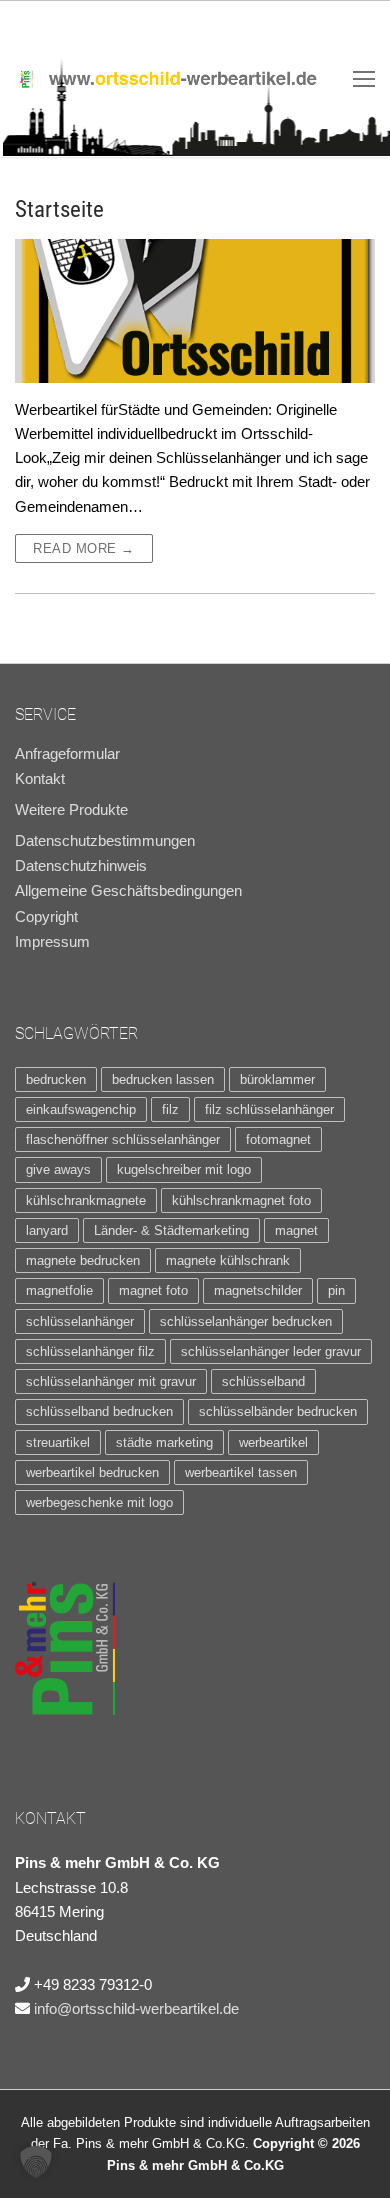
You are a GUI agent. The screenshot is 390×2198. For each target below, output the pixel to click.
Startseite (59, 209)
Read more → (84, 548)
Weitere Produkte (71, 809)
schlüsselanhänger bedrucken (246, 1321)
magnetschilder (258, 1290)
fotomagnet (278, 1139)
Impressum (52, 942)
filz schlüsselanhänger (269, 1109)
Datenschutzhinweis (81, 866)
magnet (296, 1230)
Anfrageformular (67, 754)
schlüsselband (263, 1381)
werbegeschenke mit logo (99, 1502)
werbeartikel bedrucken (92, 1472)
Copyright (46, 917)
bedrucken (56, 1079)
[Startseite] (195, 311)
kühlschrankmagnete (86, 1200)
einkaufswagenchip (81, 1109)
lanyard (47, 1230)
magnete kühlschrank (228, 1260)
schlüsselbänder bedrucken (278, 1411)
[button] (36, 2162)
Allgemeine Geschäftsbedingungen (128, 891)
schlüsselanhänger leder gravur (271, 1351)
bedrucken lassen (163, 1079)
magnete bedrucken (83, 1260)
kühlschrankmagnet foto (241, 1200)
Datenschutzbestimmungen (105, 841)
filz (170, 1109)
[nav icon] (364, 78)
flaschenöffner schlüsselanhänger (123, 1139)
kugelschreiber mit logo (184, 1169)
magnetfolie (59, 1290)
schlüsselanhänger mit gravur (111, 1381)
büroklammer (277, 1079)
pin (336, 1290)
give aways (58, 1169)
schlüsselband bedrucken (99, 1411)
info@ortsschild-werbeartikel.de (136, 2008)
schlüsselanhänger (80, 1321)
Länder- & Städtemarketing (171, 1230)
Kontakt (40, 779)
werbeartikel (273, 1442)
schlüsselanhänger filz (90, 1351)
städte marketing (164, 1442)
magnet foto (153, 1290)
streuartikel (58, 1442)
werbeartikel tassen (241, 1472)
